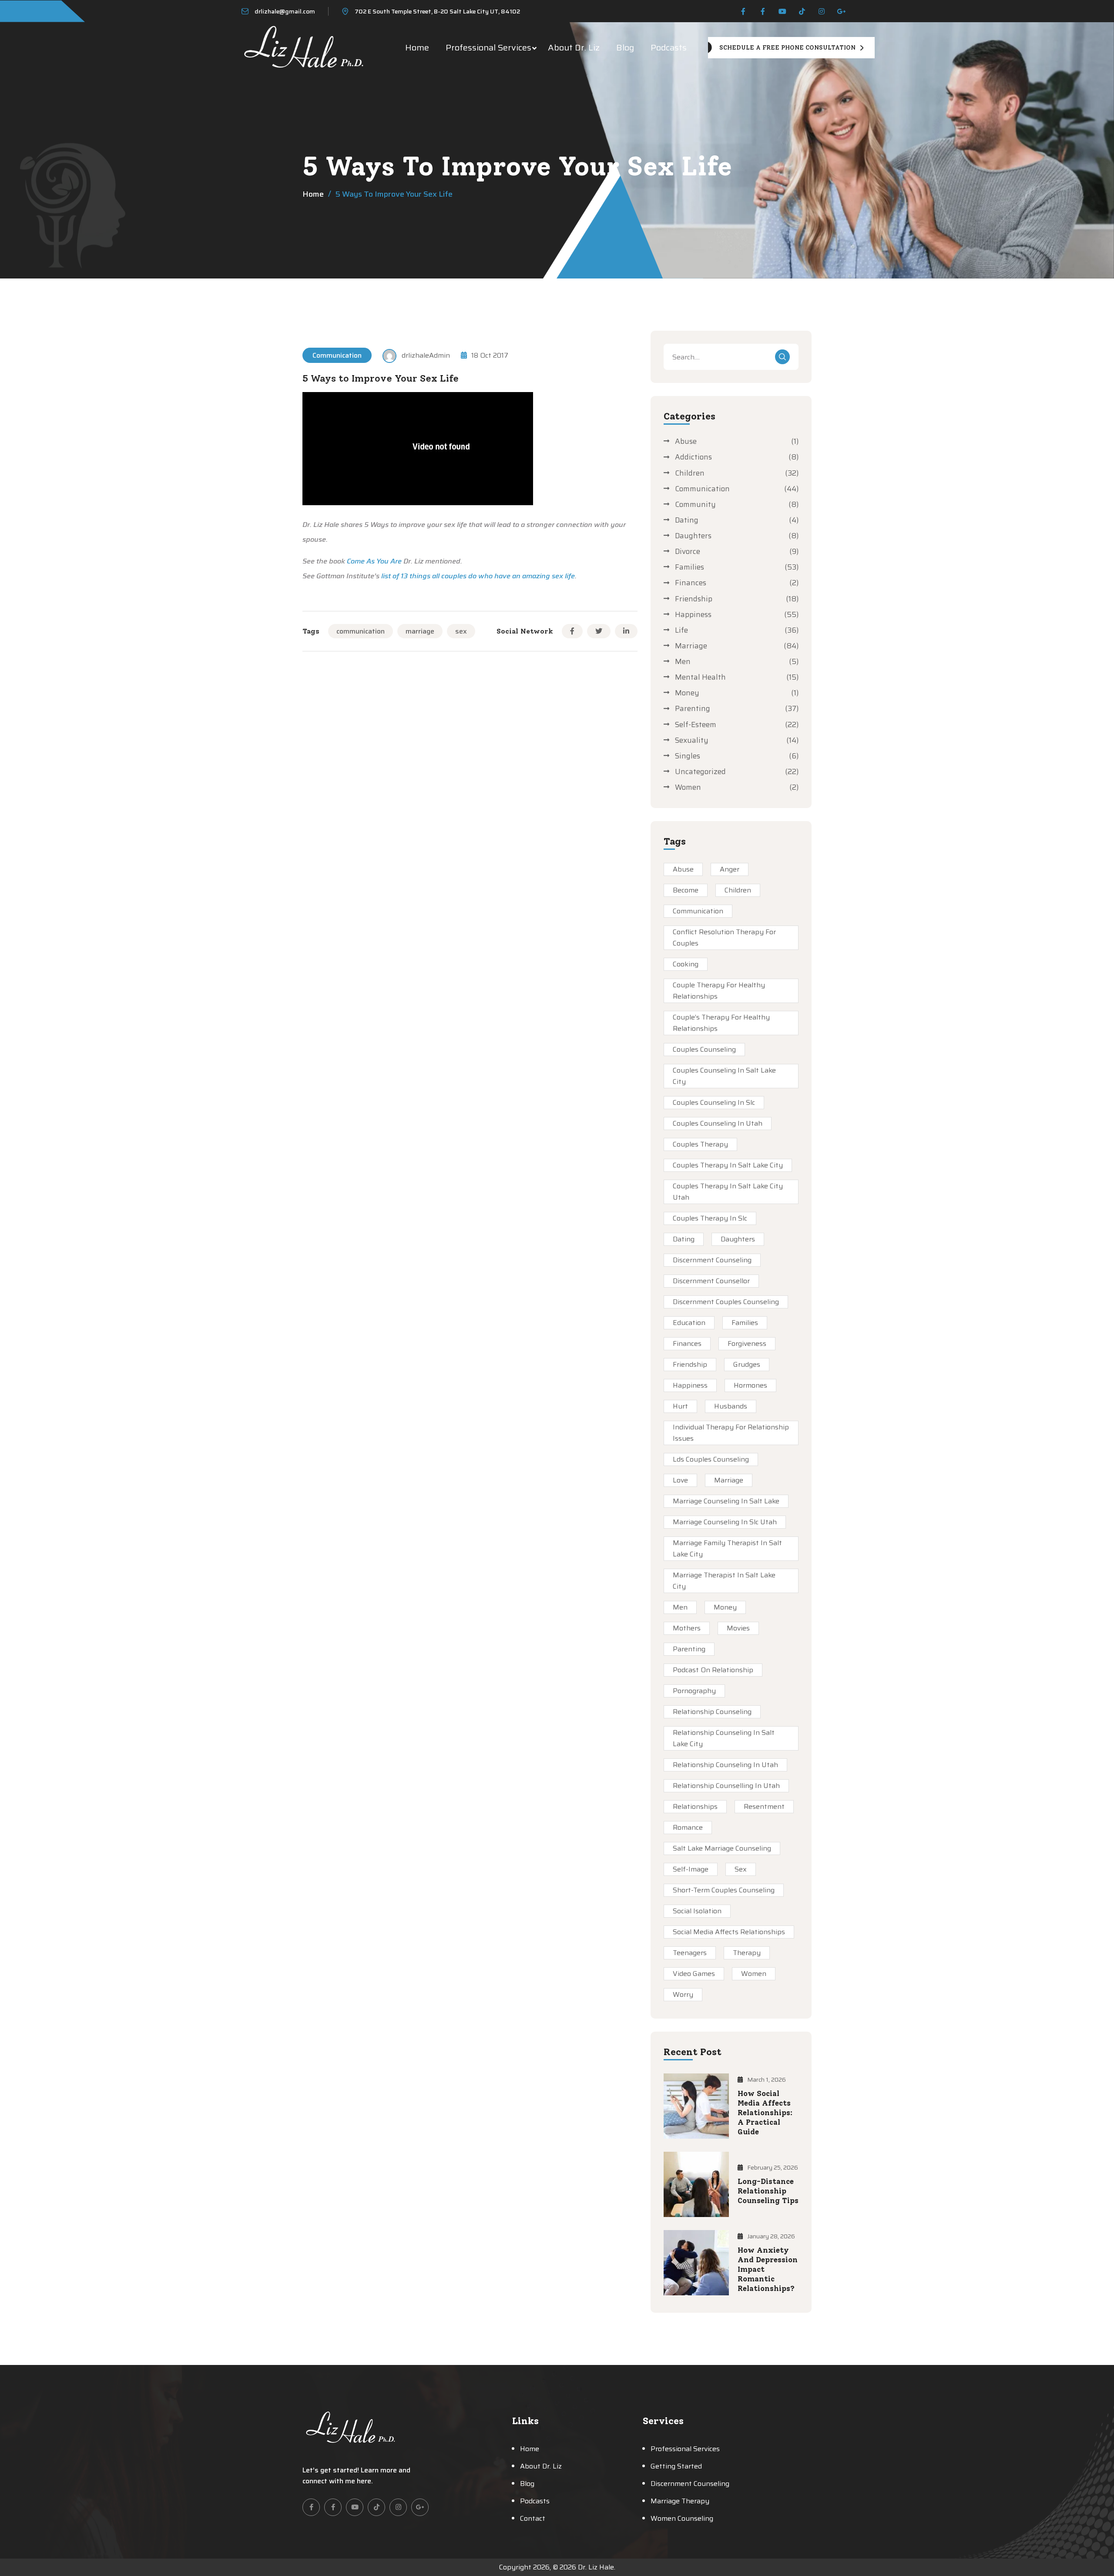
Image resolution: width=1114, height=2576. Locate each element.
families (745, 1323)
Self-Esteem (696, 724)
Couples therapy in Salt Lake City (728, 1165)
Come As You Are (374, 561)
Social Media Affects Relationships (729, 1932)
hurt (680, 1406)
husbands (731, 1406)
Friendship (694, 599)
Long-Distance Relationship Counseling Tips (768, 2191)
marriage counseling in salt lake (726, 1501)
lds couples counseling (711, 1459)
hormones (750, 1385)
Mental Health (700, 677)
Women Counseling (682, 2518)
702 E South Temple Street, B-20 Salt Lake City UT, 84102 (437, 11)
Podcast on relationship (713, 1670)
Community (695, 504)
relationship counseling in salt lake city (724, 1738)
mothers (687, 1628)
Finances (691, 583)
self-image (691, 1869)
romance (688, 1827)
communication (361, 631)
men (680, 1607)
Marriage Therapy (680, 2501)
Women (688, 787)
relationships (695, 1806)
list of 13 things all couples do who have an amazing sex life (478, 576)
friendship (690, 1364)
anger (730, 869)
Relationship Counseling (712, 1712)
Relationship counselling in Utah (726, 1786)
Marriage (691, 646)
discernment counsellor (711, 1281)
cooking (686, 964)
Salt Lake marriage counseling (722, 1848)
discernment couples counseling (726, 1302)
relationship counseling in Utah (725, 1765)
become (686, 890)
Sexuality (692, 740)
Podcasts (669, 47)
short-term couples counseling (724, 1890)
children (738, 890)
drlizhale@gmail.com (285, 11)
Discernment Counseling (712, 1260)
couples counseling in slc (714, 1102)
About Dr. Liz (574, 47)
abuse (683, 869)
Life (681, 630)
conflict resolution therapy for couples (724, 937)
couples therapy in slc (710, 1218)
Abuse (686, 441)
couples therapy (700, 1144)
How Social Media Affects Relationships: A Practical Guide (765, 2113)
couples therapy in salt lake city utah (728, 1192)
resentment (764, 1806)
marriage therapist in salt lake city (724, 1581)
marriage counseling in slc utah (725, 1522)
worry (683, 1994)
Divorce (688, 551)
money (725, 1607)
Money (687, 693)
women (754, 1974)
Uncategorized (700, 771)
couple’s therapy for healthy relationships (721, 1023)
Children (690, 473)
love (680, 1480)
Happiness (693, 614)
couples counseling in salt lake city (724, 1076)
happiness (690, 1385)
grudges (747, 1364)
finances (687, 1343)
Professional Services (488, 47)
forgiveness (747, 1343)
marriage (420, 631)
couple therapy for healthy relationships (719, 991)
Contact (533, 2518)
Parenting (693, 708)
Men (683, 661)
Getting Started (676, 2466)
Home (417, 47)
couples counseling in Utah (718, 1123)
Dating (687, 520)
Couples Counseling (704, 1049)
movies (738, 1628)
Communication (337, 355)
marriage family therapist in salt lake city (727, 1548)
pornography (694, 1691)
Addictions (693, 457)
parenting (689, 1649)
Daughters (693, 536)
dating (684, 1239)
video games (694, 1974)
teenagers (690, 1953)
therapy (747, 1953)
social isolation (697, 1911)
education (689, 1323)
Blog (625, 47)
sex (461, 631)
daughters (738, 1239)
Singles (688, 756)
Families (690, 567)
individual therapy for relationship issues (731, 1433)
